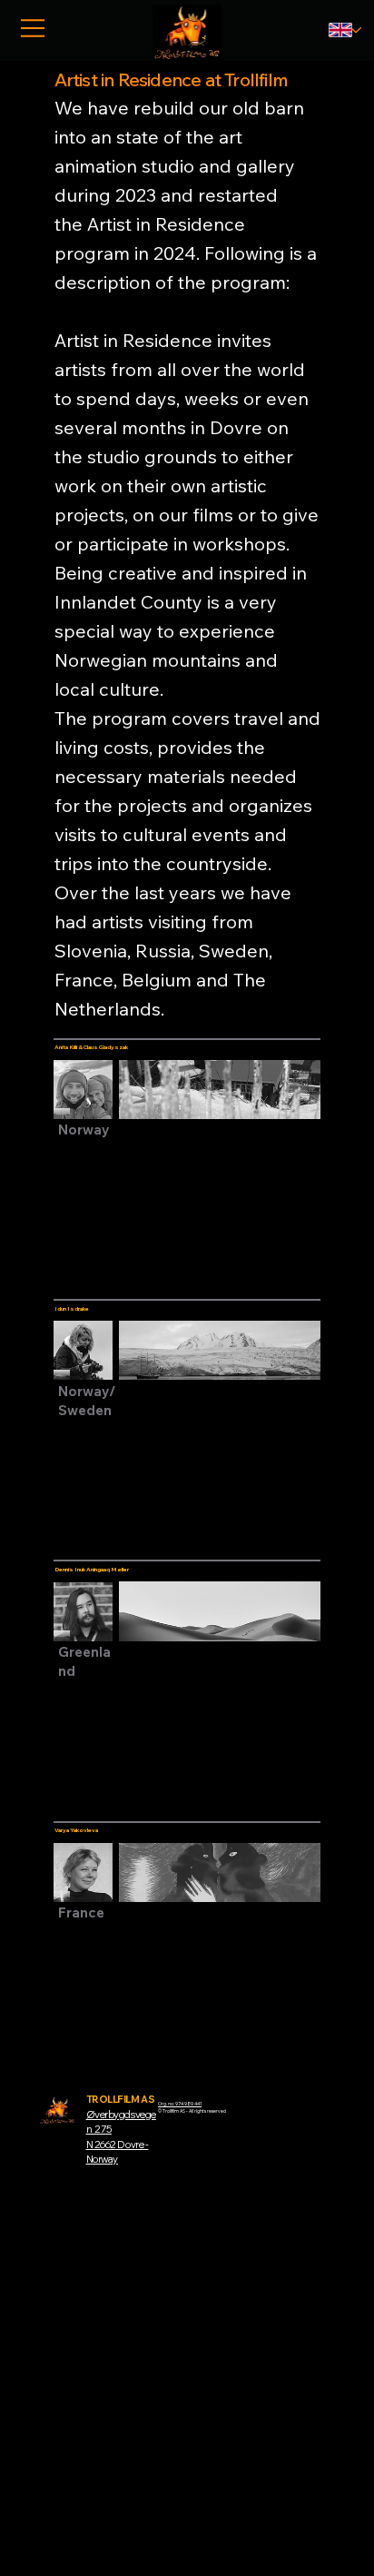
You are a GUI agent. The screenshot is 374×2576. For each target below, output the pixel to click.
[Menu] (34, 28)
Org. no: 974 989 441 (180, 2104)
